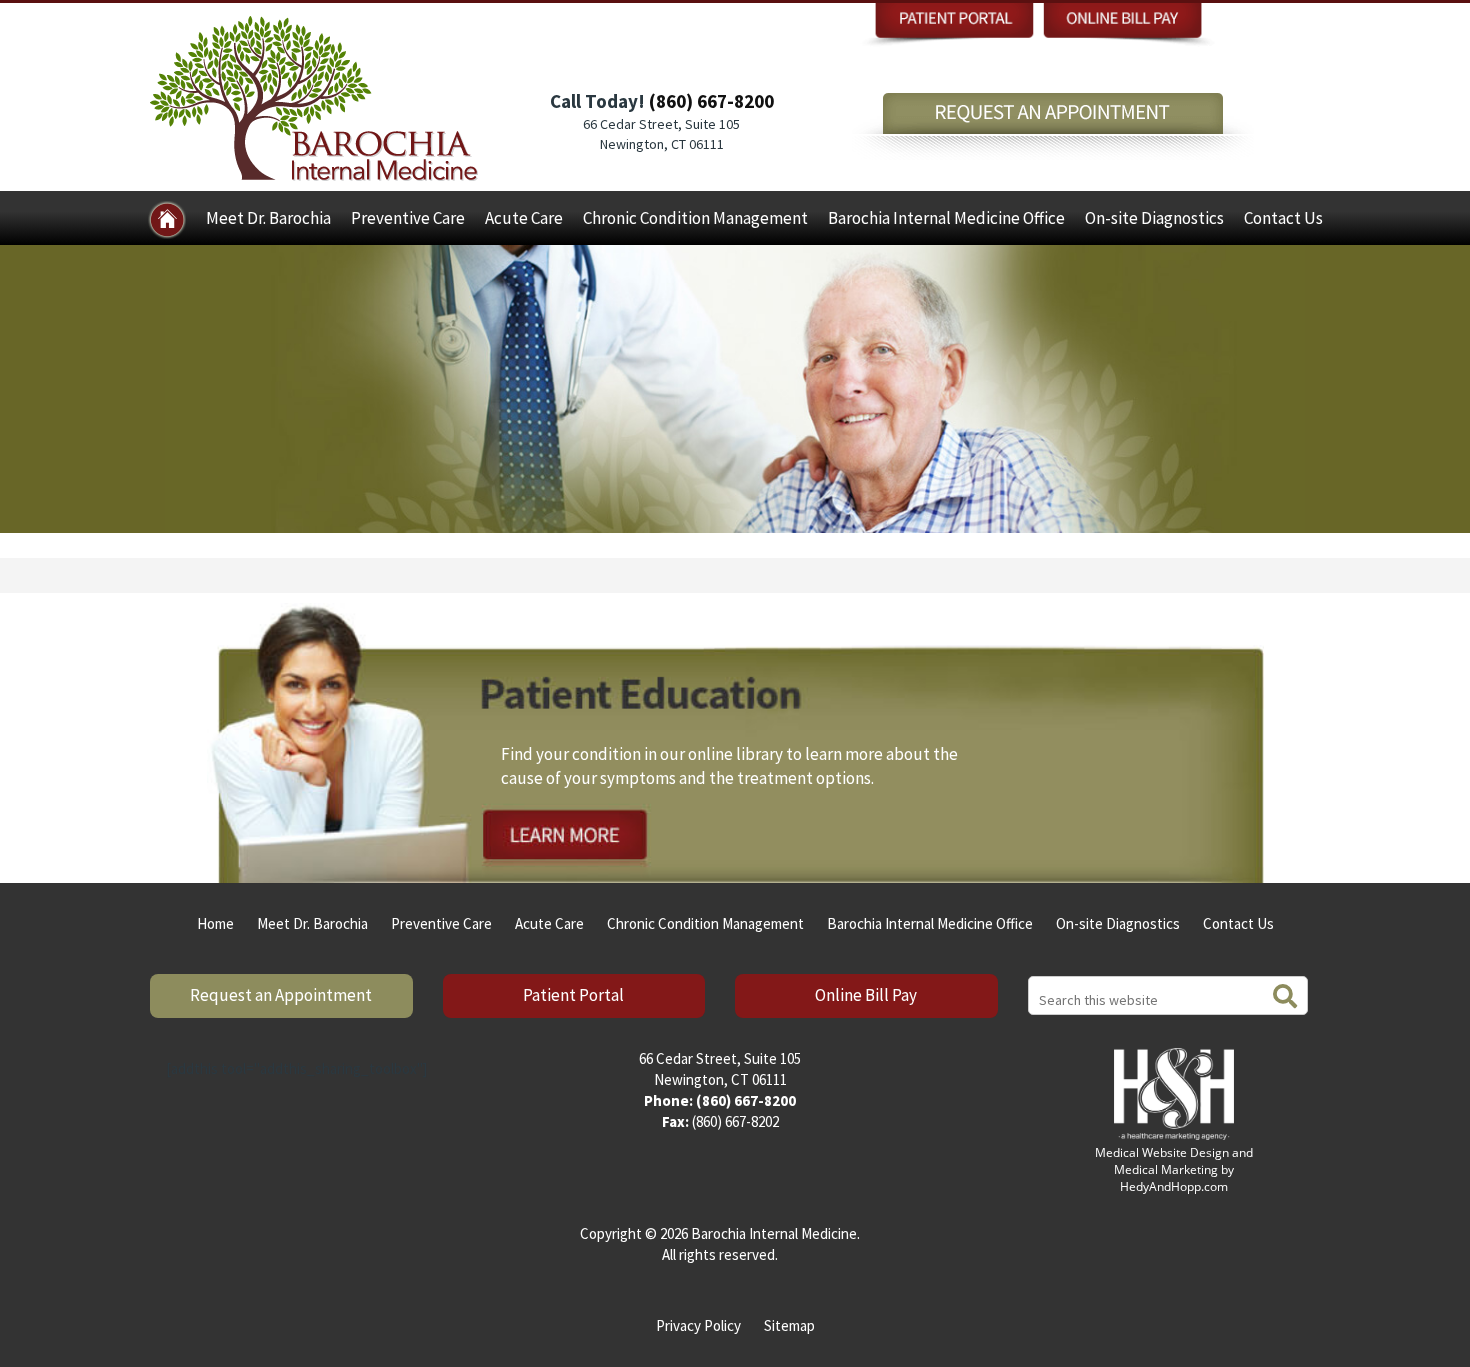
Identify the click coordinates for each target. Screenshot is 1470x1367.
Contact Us (1283, 218)
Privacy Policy (698, 1325)
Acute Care (524, 218)
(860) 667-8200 (711, 101)
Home (215, 923)
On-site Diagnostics (1154, 218)
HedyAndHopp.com (1174, 1186)
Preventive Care (408, 218)
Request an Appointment (281, 995)
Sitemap (789, 1325)
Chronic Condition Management (695, 218)
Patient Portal (573, 995)
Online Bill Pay (866, 995)
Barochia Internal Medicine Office (946, 218)
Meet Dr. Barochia (268, 218)
